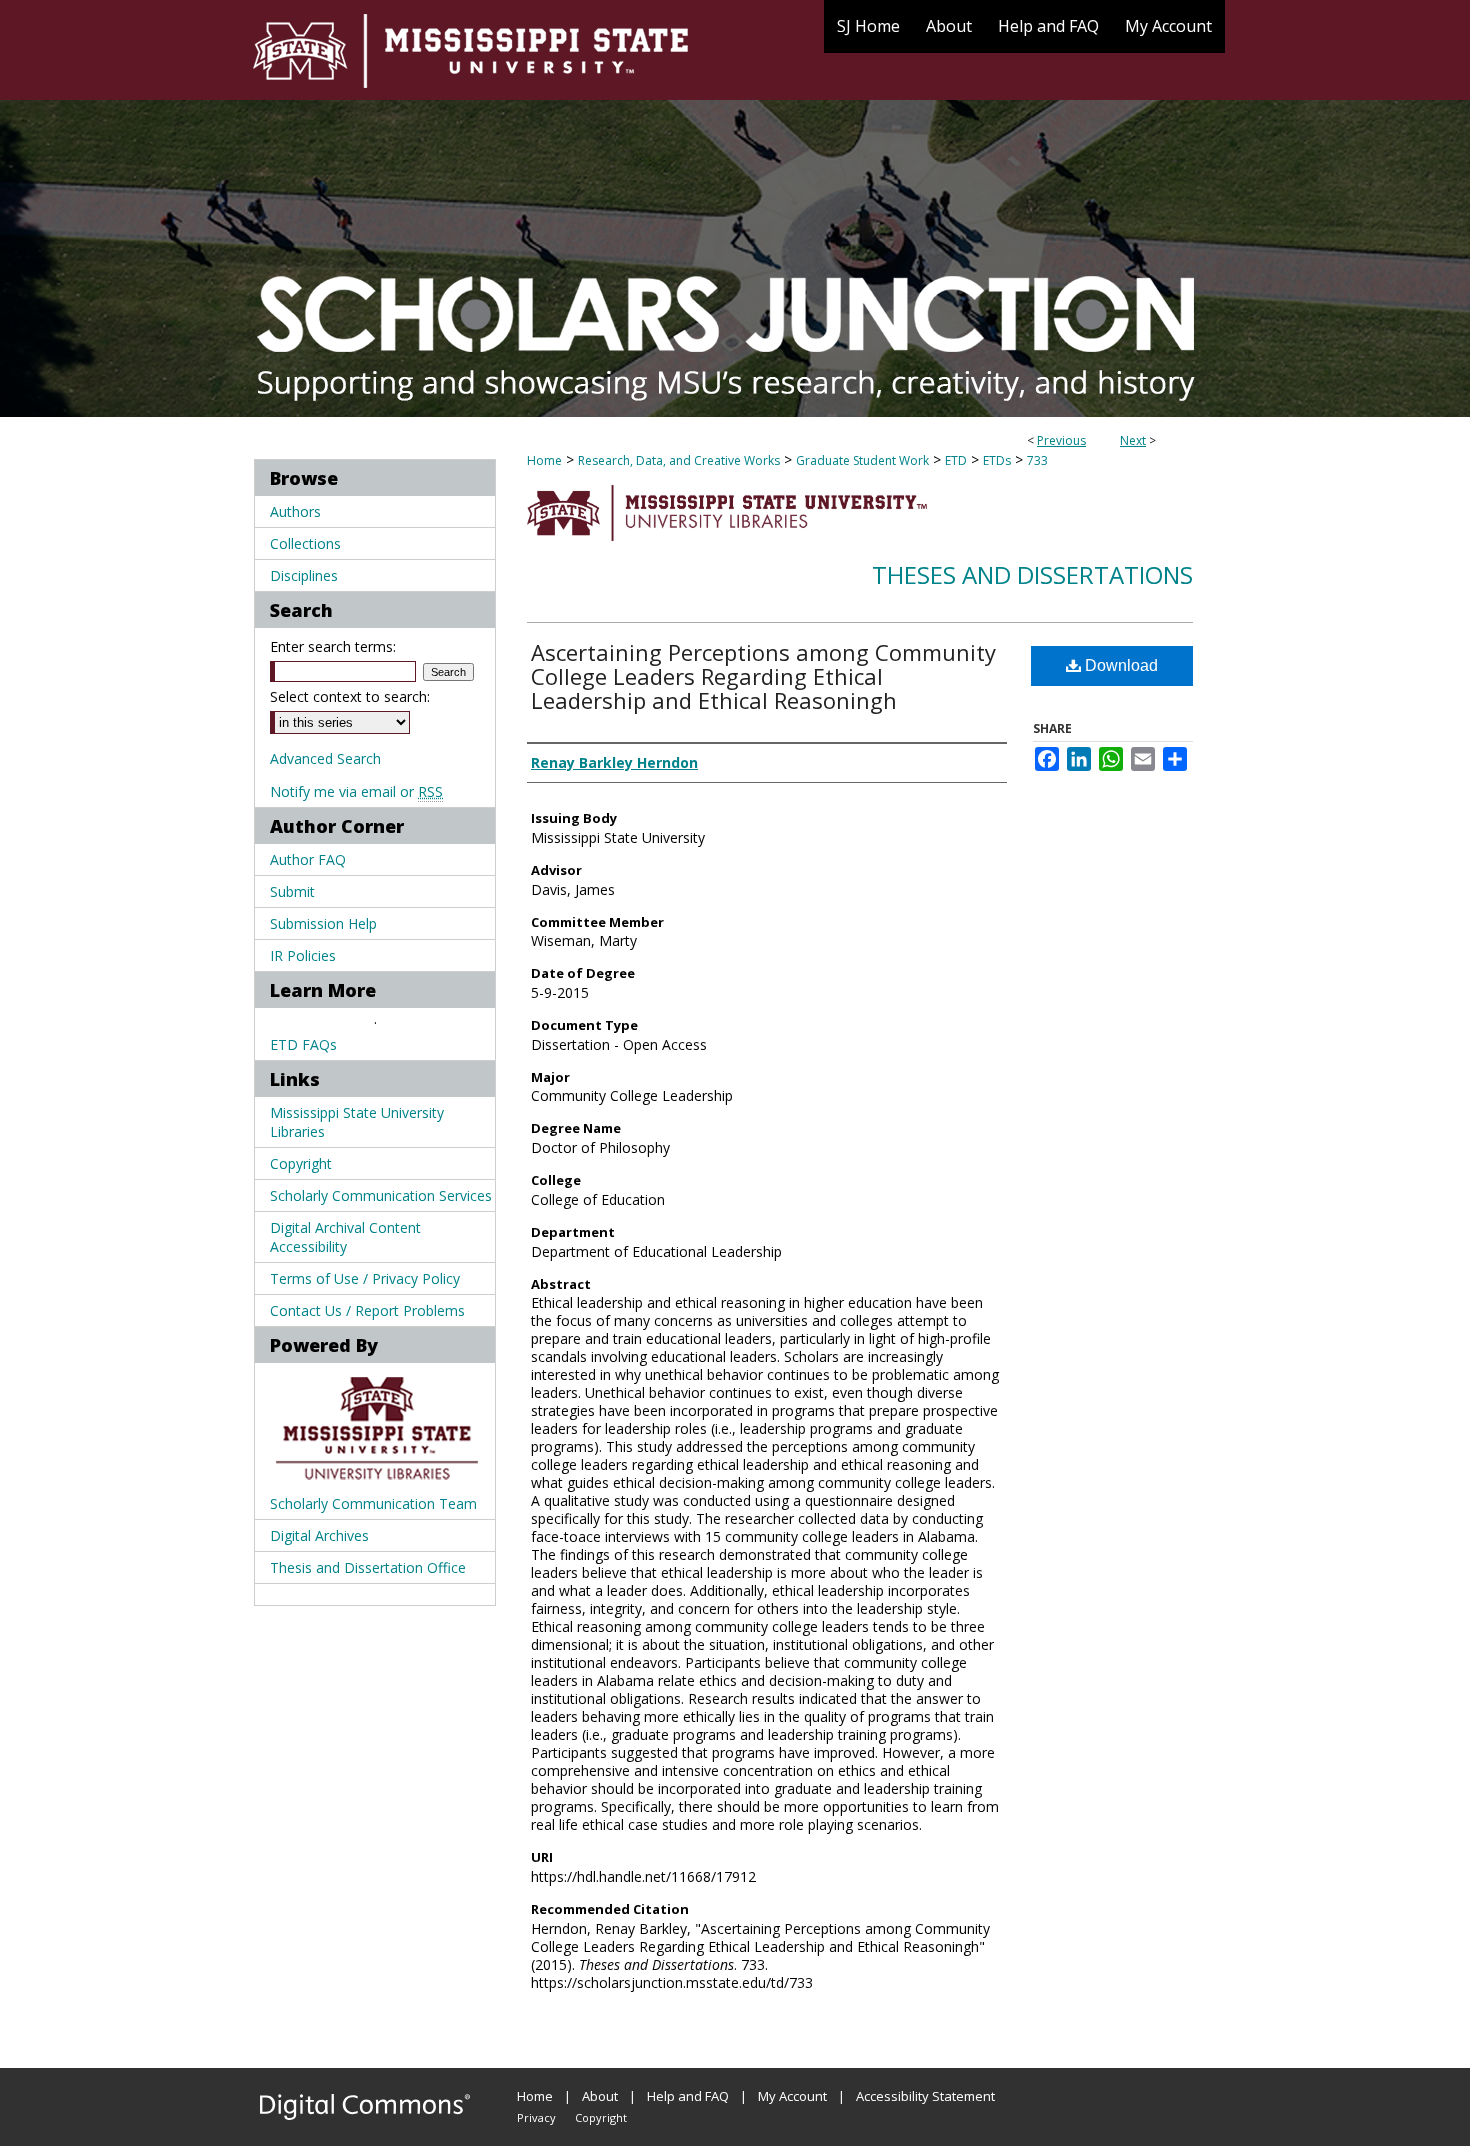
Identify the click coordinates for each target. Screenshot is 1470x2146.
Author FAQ (308, 859)
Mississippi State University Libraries (357, 1122)
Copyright (301, 1163)
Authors (295, 511)
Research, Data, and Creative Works (679, 460)
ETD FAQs (303, 1044)
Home (544, 460)
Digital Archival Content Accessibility (345, 1237)
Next (1133, 440)
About (600, 2096)
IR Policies (303, 955)
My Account (792, 2096)
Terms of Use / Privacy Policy (365, 1278)
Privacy (536, 2117)
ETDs (997, 460)
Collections (305, 543)
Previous (1061, 440)
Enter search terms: (333, 646)
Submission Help (323, 923)
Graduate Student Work (862, 460)
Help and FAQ (688, 2096)
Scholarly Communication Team (373, 1503)
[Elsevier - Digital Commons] (365, 2107)
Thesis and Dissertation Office (368, 1567)
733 (1037, 460)
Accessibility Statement (925, 2096)
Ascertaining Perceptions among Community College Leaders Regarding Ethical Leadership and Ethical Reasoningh (763, 676)
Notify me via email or (356, 791)
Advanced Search (325, 758)
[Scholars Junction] (735, 208)
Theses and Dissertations (1032, 574)
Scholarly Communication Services (381, 1195)
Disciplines (304, 575)
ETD (956, 460)
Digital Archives (319, 1535)
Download (1119, 665)
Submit (292, 891)
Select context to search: (350, 696)
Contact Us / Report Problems (367, 1310)
